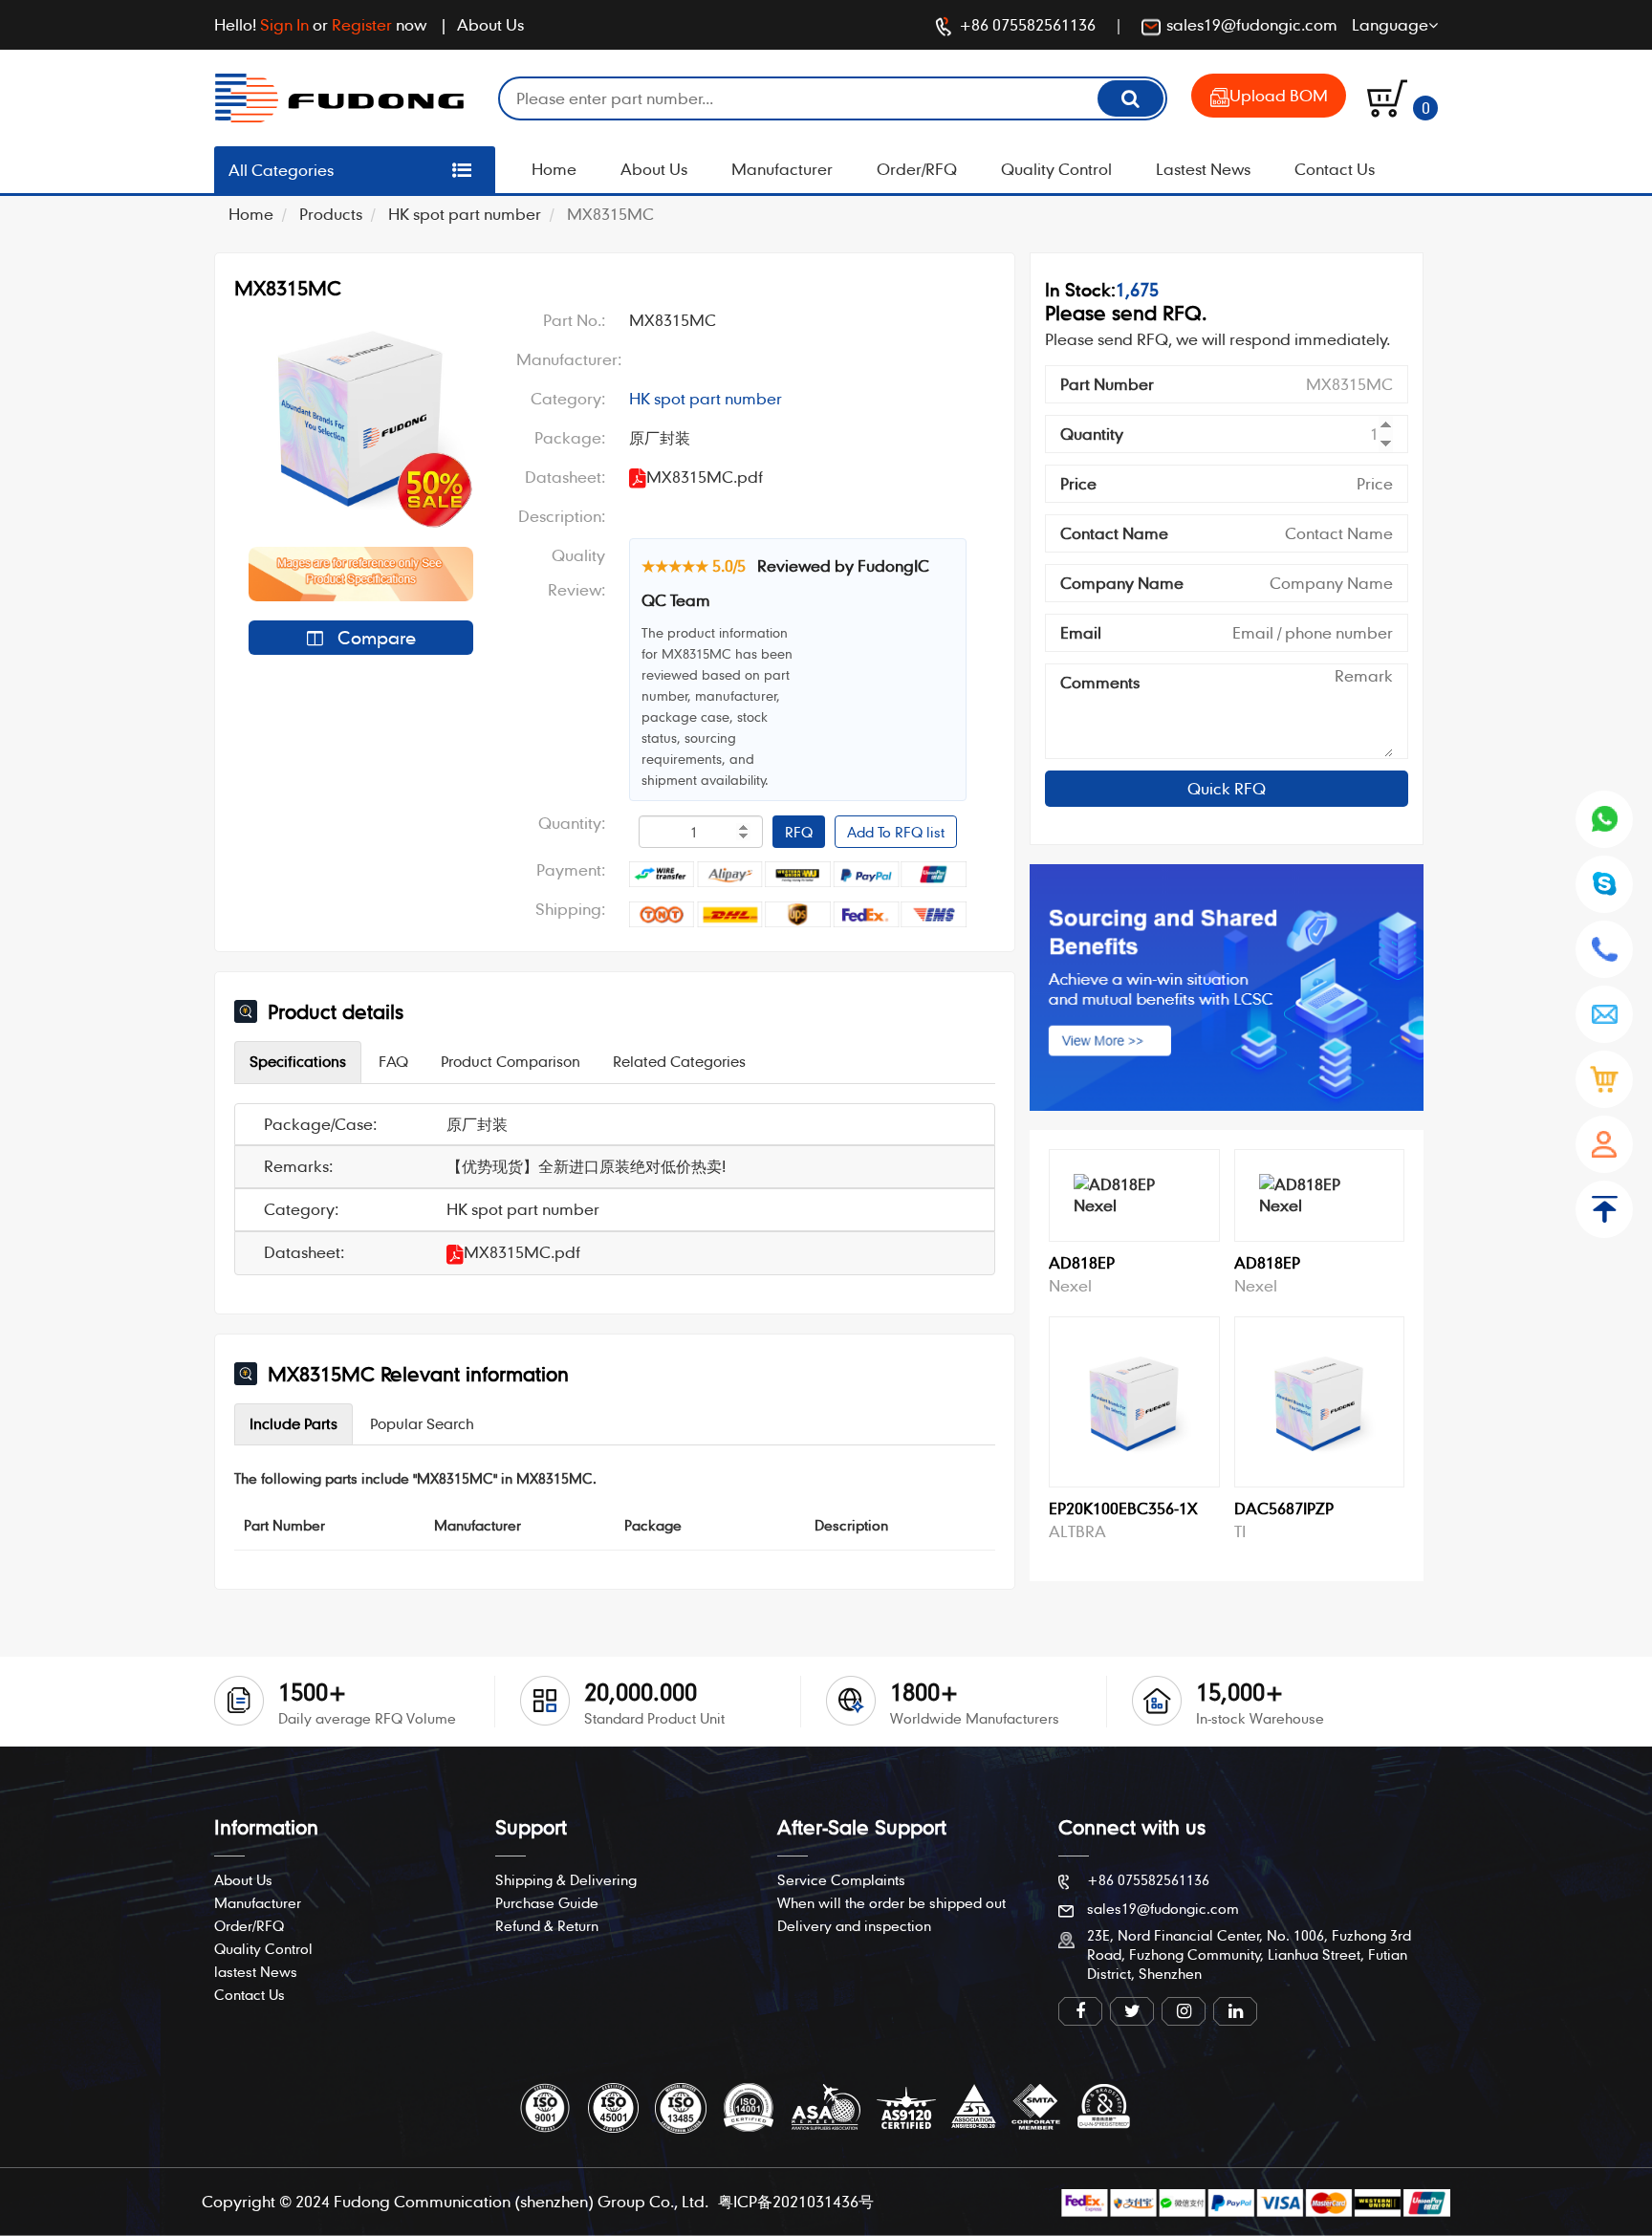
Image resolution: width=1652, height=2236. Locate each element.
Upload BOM (1279, 95)
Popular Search (422, 1423)
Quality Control (1056, 169)
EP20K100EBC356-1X (1123, 1508)
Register (362, 24)
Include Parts (293, 1423)
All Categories (281, 170)
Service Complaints (841, 1879)
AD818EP (1082, 1262)
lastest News (256, 1971)
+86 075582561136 (1027, 24)
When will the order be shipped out (891, 1902)
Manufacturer (782, 169)
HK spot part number (465, 214)
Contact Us (1335, 169)
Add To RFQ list (896, 832)
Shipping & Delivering (566, 1879)
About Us (490, 24)
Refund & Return (547, 1925)
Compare (374, 637)
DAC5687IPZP (1284, 1508)
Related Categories (679, 1061)
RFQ (799, 832)
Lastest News (1203, 169)
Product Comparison (511, 1061)
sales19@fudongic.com (1252, 24)
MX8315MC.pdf (522, 1252)
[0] (1387, 96)
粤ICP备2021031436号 (796, 2201)
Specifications (298, 1061)
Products (331, 214)
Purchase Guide (547, 1902)
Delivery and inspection (854, 1925)
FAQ (393, 1061)
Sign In (284, 24)
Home (554, 169)
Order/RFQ (917, 169)
